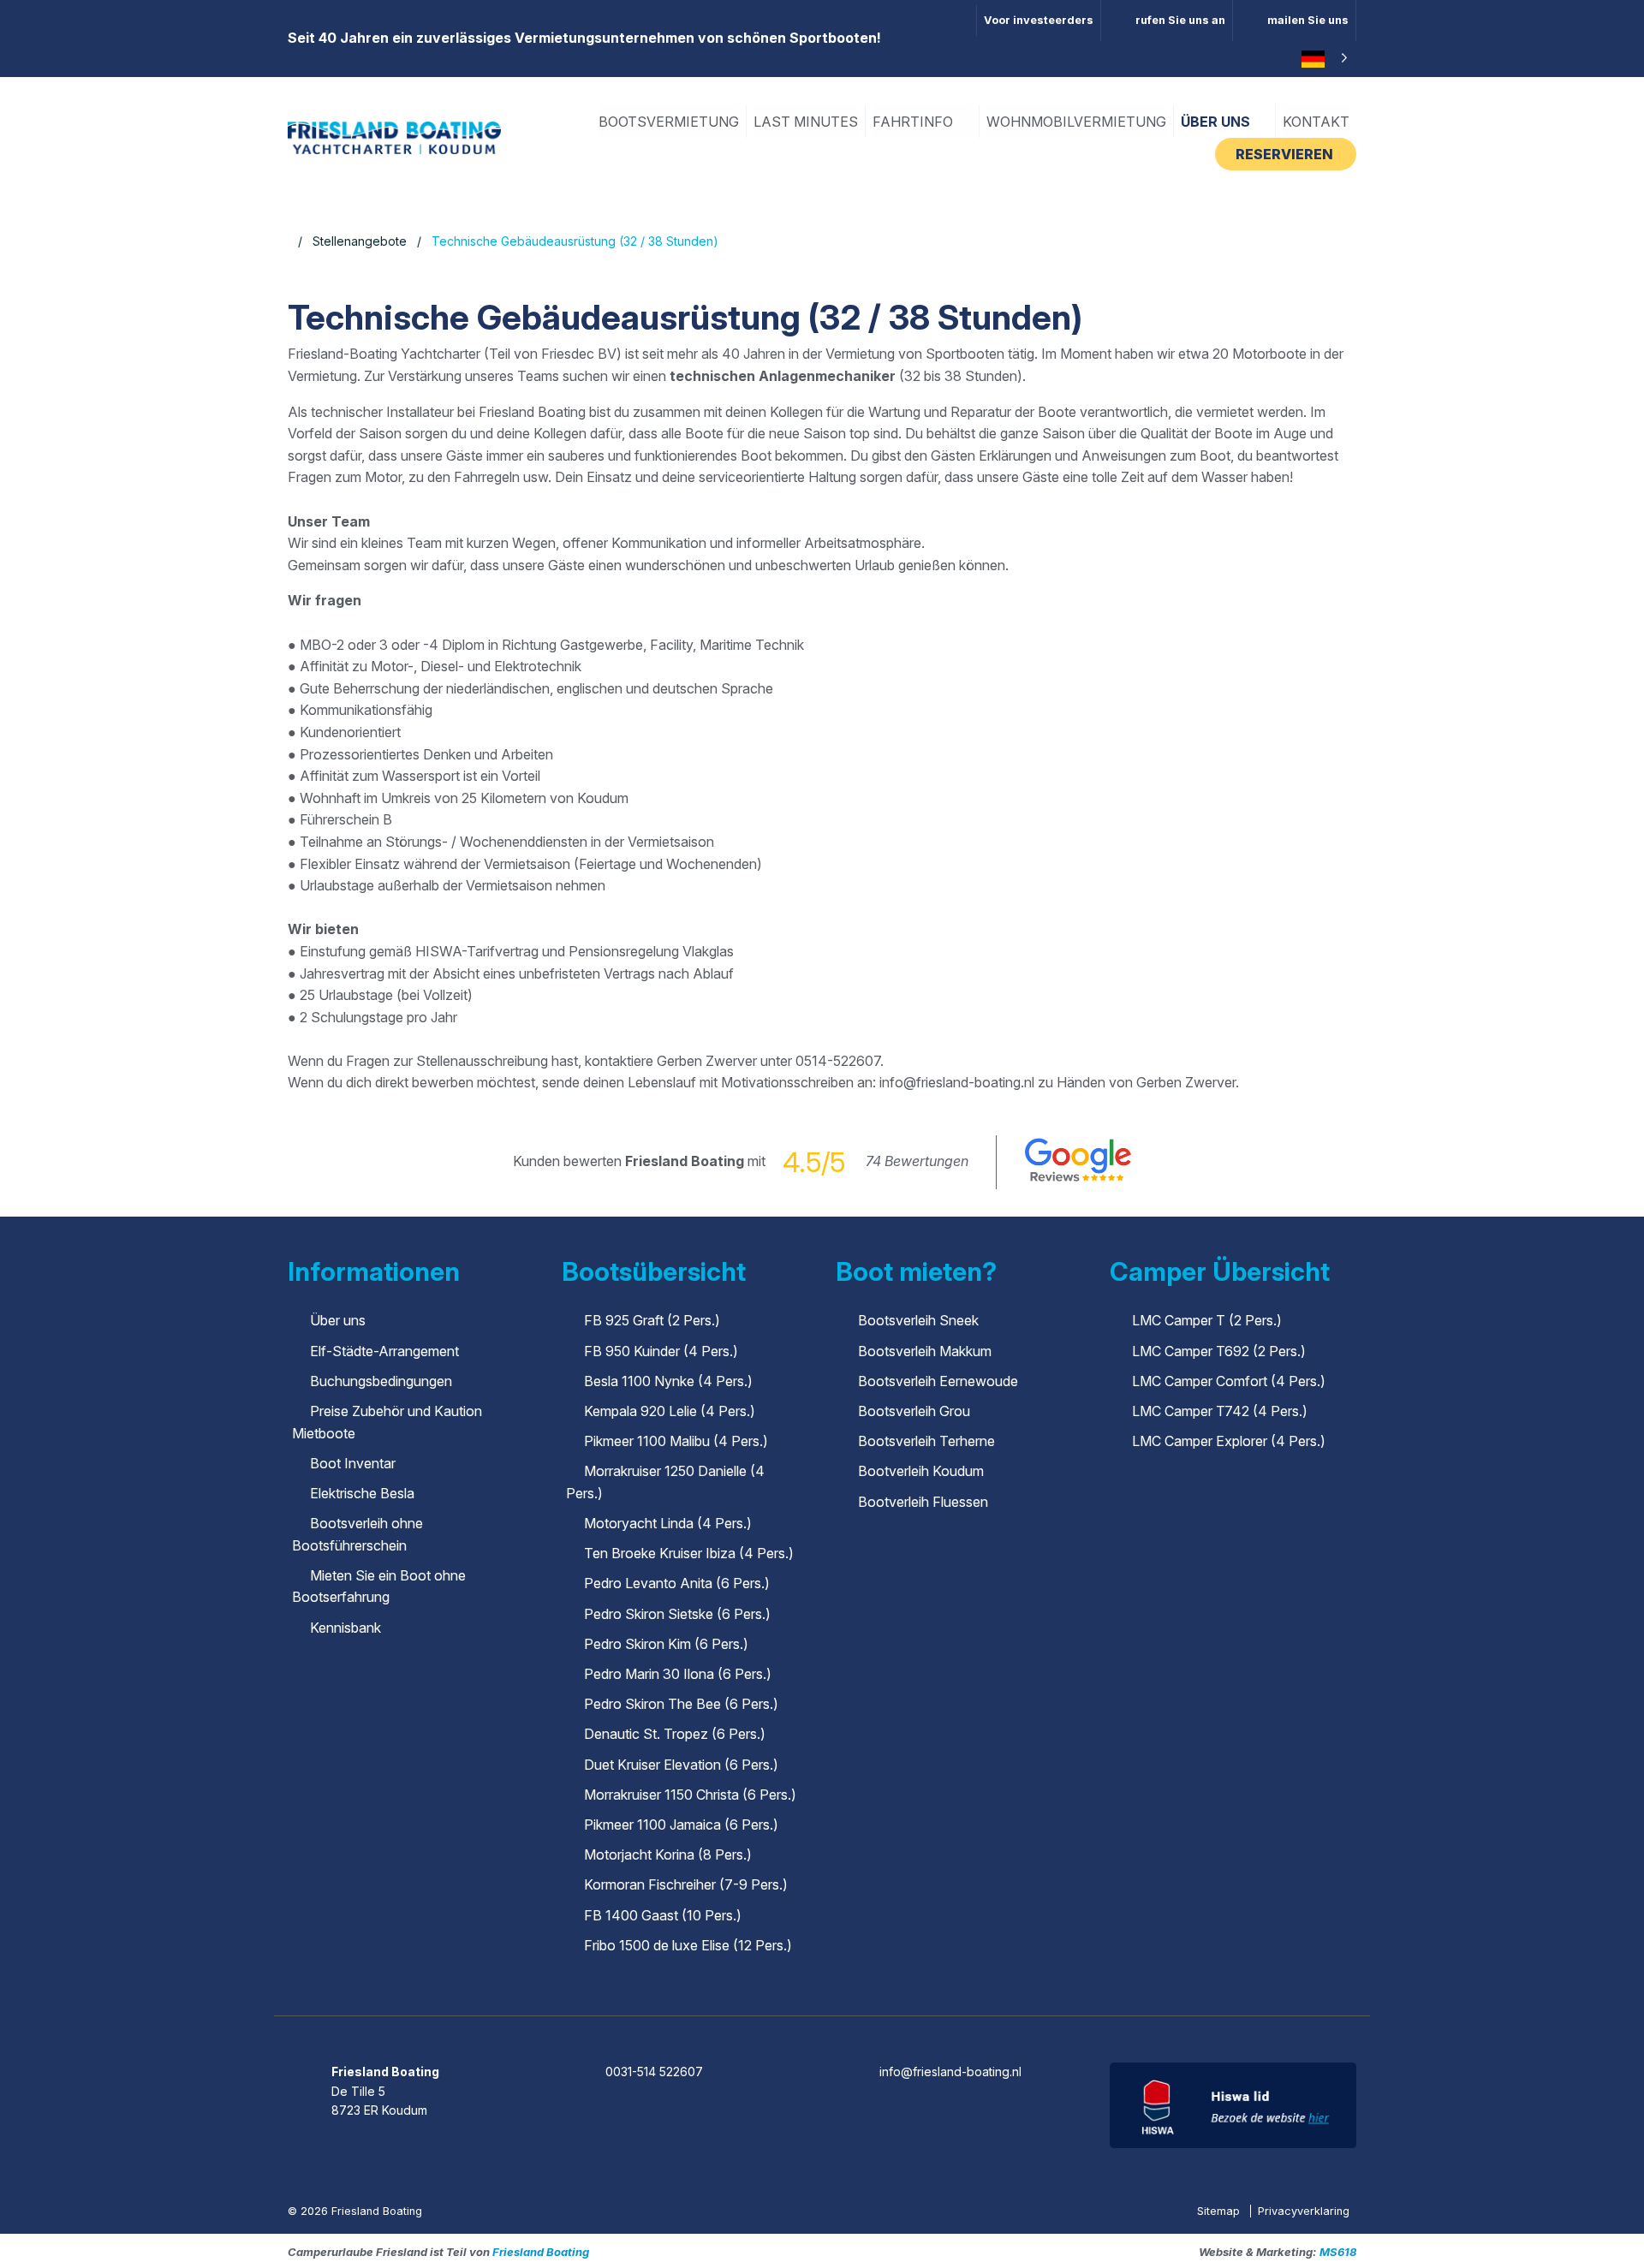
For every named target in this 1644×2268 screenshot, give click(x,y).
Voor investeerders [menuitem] (1039, 20)
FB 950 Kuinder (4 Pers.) (661, 1351)
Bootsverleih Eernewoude (938, 1381)
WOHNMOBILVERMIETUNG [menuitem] (1076, 122)
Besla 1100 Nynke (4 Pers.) (668, 1381)
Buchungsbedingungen (381, 1381)
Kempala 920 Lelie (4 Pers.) (670, 1411)
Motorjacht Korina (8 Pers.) (668, 1854)
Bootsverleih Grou (914, 1411)
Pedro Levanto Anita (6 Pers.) (677, 1583)
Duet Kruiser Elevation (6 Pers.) (681, 1765)
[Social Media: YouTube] (871, 2025)
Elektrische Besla (362, 1493)
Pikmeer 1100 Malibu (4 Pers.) (676, 1441)
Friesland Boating (541, 2252)
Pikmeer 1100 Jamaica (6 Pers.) (681, 1825)
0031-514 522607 (654, 2072)
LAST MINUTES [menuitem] (806, 122)
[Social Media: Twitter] (823, 2025)
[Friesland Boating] (394, 136)
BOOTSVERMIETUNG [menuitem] (669, 122)
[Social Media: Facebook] (774, 2025)
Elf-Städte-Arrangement (384, 1351)
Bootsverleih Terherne (926, 1441)
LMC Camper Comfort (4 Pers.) (1229, 1381)
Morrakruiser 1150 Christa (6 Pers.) (690, 1795)
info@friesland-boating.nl (950, 2072)
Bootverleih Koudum (921, 1471)
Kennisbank (345, 1628)
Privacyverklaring (1304, 2211)
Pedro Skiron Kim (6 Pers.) (666, 1644)
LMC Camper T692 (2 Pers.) (1219, 1351)
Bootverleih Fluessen (923, 1502)
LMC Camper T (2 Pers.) (1207, 1320)
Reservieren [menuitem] (1286, 154)
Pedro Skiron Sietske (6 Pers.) (677, 1614)
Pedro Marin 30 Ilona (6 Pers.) (678, 1674)
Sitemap (1220, 2211)
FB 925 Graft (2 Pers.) (652, 1320)
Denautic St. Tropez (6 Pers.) (675, 1734)
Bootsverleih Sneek (918, 1320)
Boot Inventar (353, 1463)
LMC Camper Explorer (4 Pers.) (1229, 1441)
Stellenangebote (360, 241)
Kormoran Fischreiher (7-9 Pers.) (686, 1884)
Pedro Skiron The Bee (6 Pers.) (681, 1704)
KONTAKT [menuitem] (1316, 122)
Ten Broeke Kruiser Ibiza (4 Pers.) (689, 1553)
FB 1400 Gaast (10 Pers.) (663, 1915)
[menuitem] (1167, 21)
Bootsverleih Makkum (925, 1351)
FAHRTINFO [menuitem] (914, 122)
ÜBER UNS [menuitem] (1217, 122)
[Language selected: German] (1322, 59)
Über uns (338, 1320)
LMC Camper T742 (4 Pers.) (1220, 1411)
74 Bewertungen (917, 1161)
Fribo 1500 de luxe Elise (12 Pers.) (688, 1945)
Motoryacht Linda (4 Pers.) (668, 1523)
